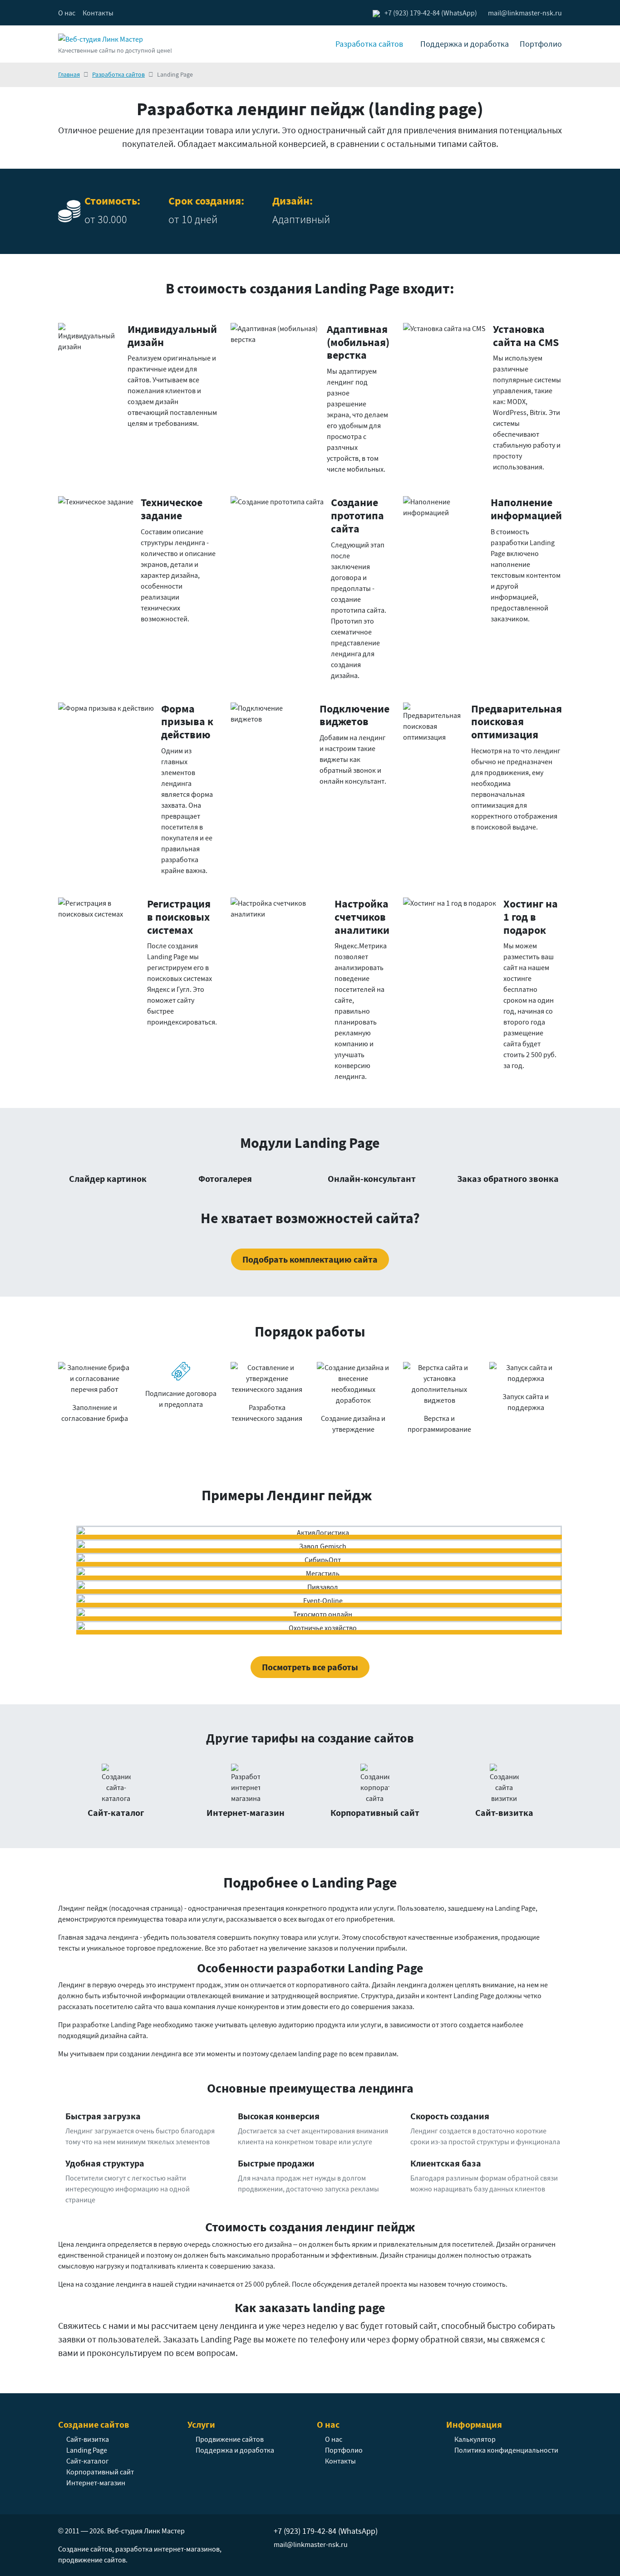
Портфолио (541, 44)
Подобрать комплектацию (310, 1259)
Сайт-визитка (88, 2439)
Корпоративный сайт (100, 2472)
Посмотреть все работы (310, 1667)
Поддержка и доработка (465, 44)
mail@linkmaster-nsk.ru (311, 2544)
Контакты (98, 13)
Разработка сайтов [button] (369, 44)
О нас (67, 13)
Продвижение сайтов (230, 2439)
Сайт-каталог (88, 2461)
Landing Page (87, 2450)
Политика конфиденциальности (506, 2450)
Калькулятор (475, 2439)
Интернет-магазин (96, 2483)
